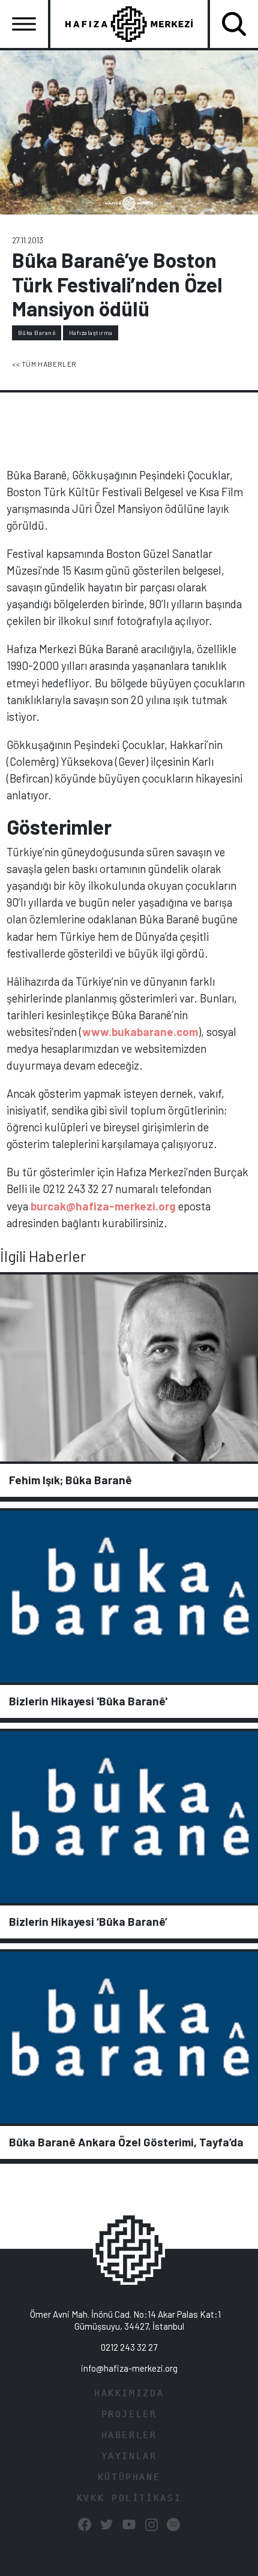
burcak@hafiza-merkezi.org (103, 1206)
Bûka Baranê (37, 333)
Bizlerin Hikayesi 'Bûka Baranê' (88, 1701)
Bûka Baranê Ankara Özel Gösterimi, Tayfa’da (126, 2142)
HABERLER (129, 2435)
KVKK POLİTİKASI (129, 2498)
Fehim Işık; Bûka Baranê (70, 1480)
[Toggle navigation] (24, 24)
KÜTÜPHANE (129, 2477)
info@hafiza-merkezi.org (129, 2368)
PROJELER (129, 2414)
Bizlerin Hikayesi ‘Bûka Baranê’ (88, 1921)
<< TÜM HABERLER (44, 364)
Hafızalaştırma (91, 333)
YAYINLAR (129, 2456)
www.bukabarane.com (140, 1032)
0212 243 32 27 (129, 2347)
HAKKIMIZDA (129, 2393)
